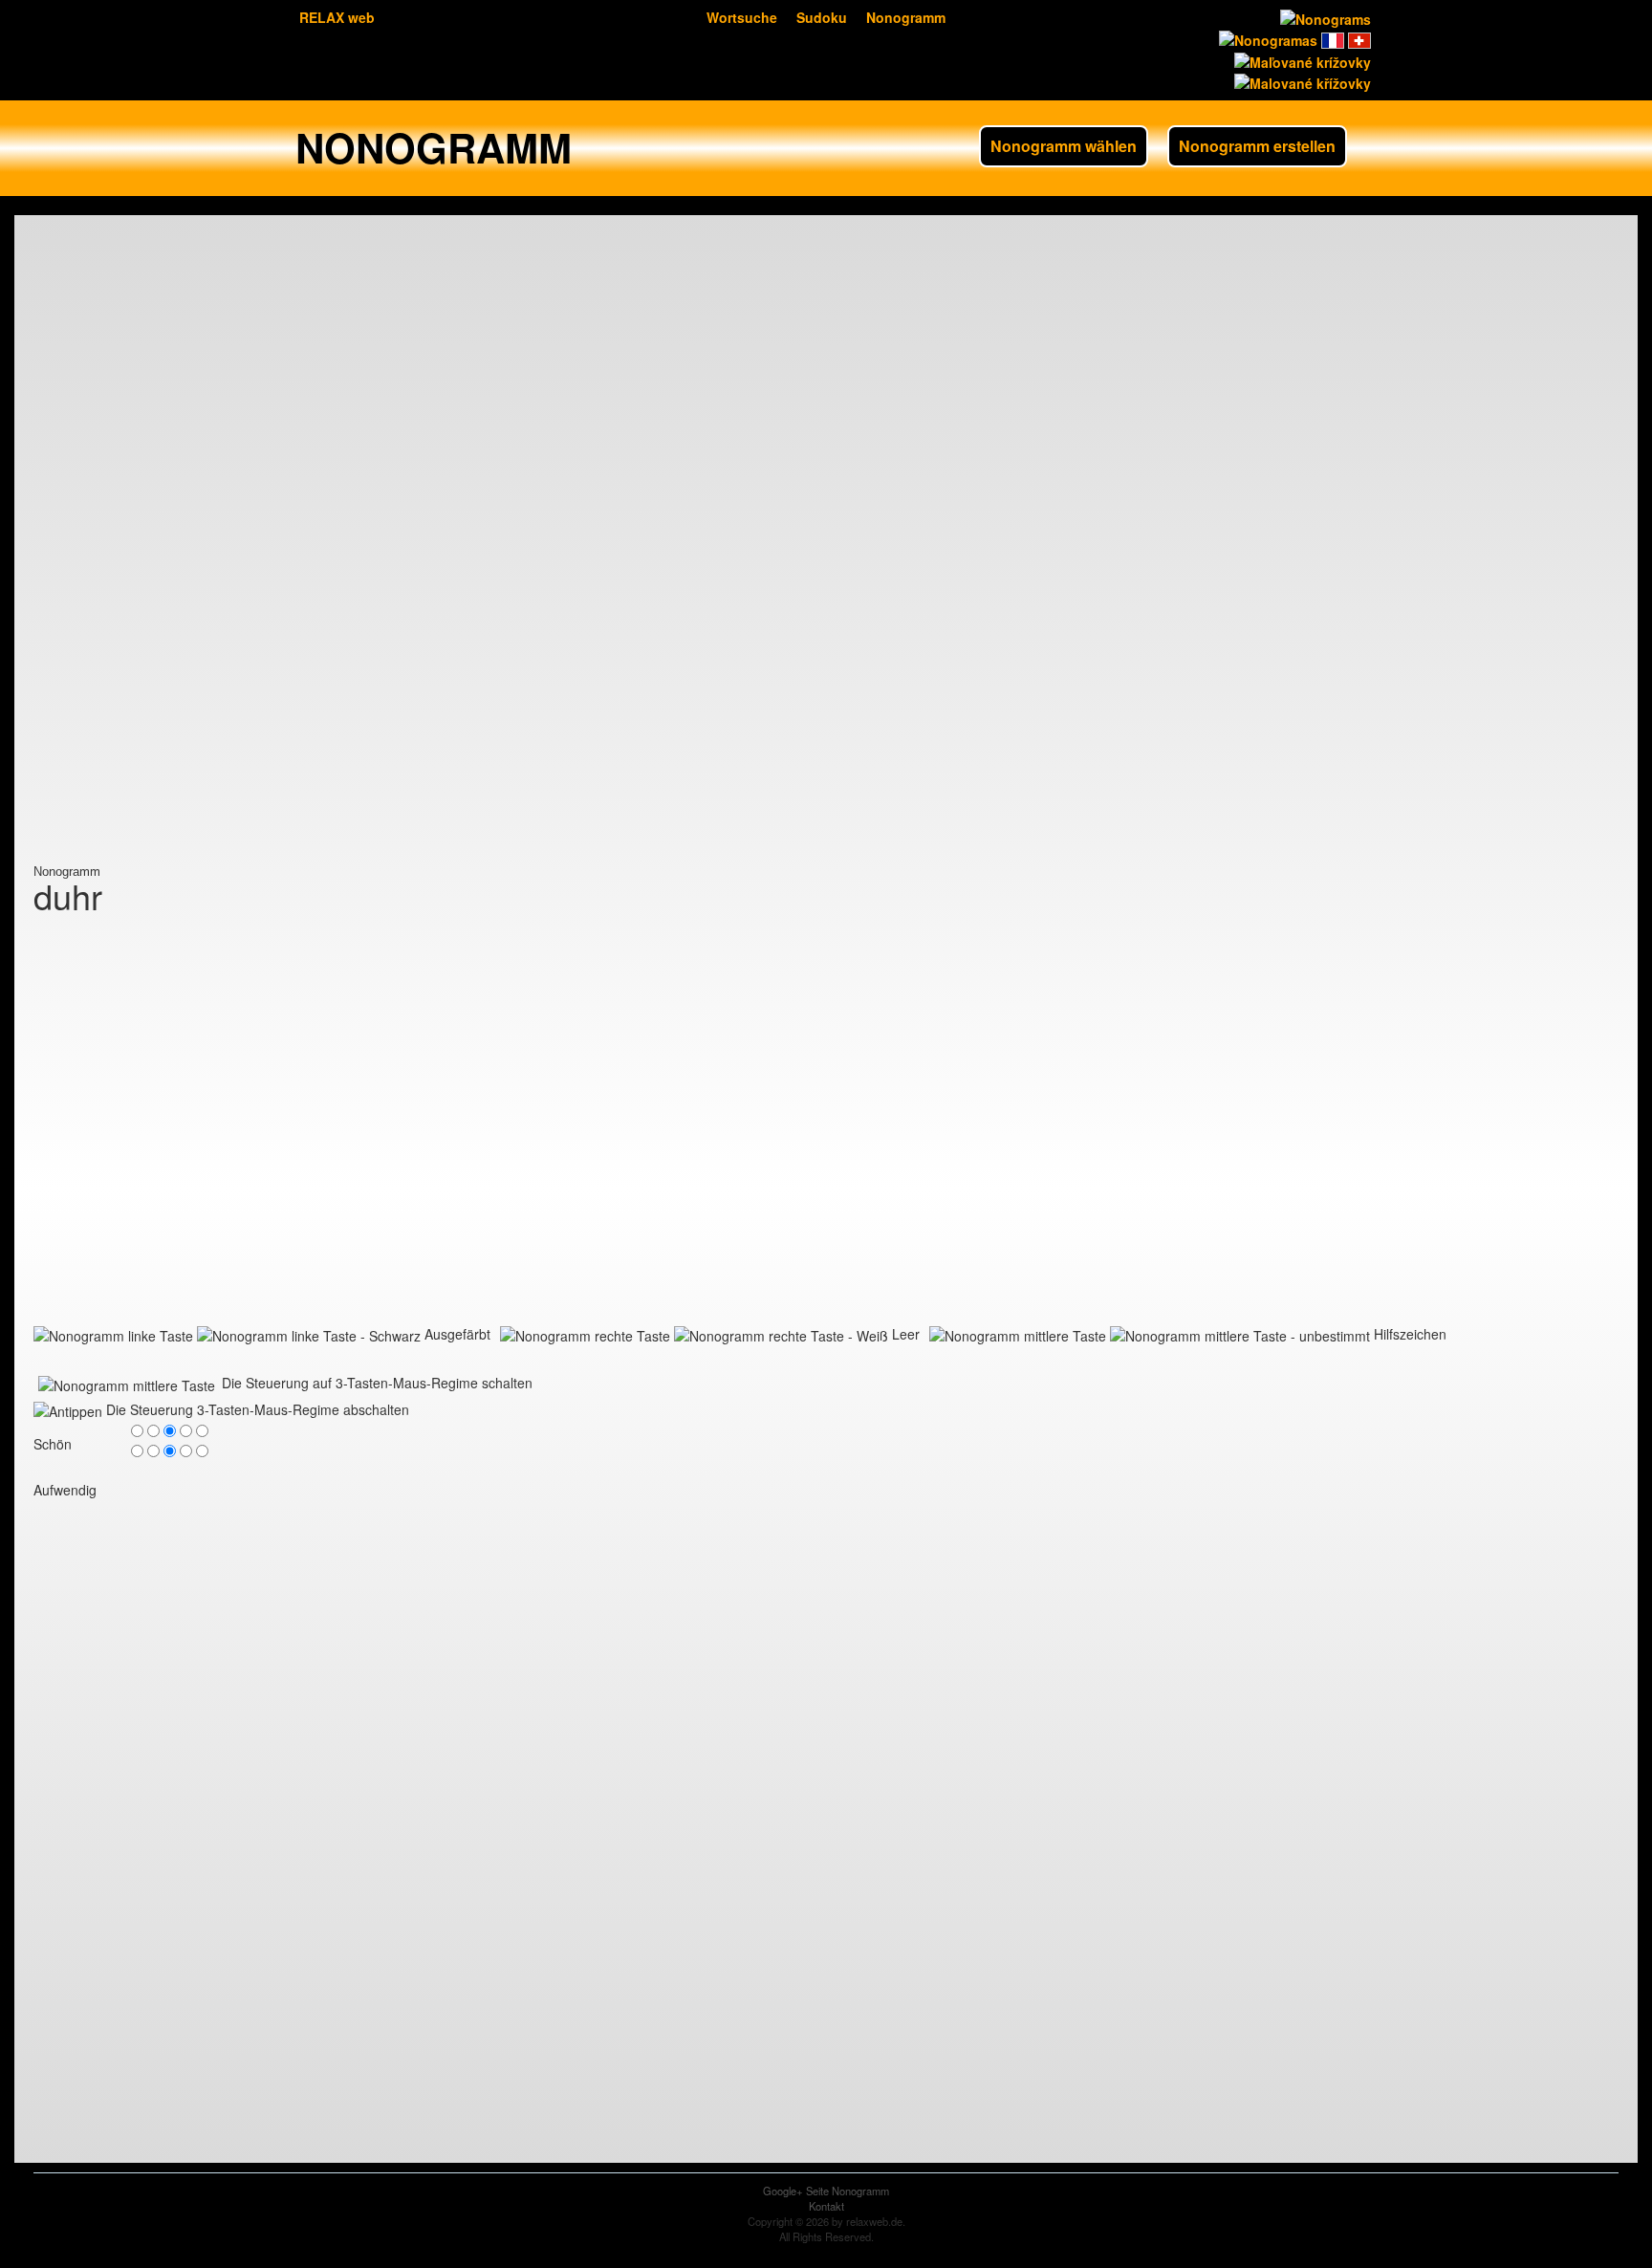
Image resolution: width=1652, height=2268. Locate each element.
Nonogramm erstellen (1257, 146)
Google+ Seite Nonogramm (826, 2191)
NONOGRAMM (434, 147)
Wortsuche (742, 17)
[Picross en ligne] (1331, 38)
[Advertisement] (110, 578)
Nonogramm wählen (1064, 146)
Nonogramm (906, 17)
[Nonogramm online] (1358, 38)
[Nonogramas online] (1266, 38)
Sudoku (822, 17)
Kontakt (826, 2206)
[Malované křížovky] (1301, 81)
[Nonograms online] (1324, 17)
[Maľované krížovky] (1301, 59)
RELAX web (337, 17)
